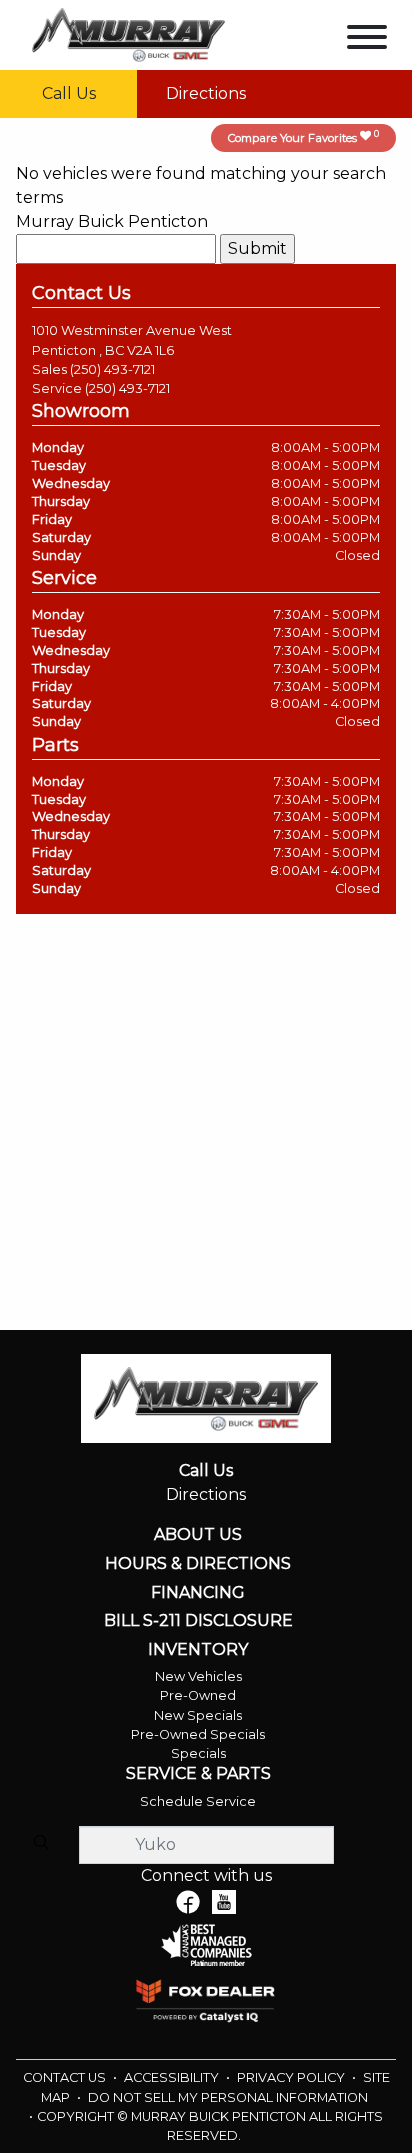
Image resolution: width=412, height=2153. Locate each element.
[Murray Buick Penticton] (128, 33)
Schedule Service (198, 1801)
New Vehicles (198, 1676)
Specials (198, 1753)
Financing (198, 1593)
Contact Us (66, 2077)
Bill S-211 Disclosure (198, 1621)
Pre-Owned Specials (198, 1734)
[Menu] (367, 40)
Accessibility (173, 2077)
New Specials (198, 1715)
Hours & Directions (198, 1564)
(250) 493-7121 (112, 369)
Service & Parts (198, 1774)
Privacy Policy (292, 2077)
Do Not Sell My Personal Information (228, 2097)
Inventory (198, 1650)
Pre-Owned (198, 1695)
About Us (198, 1535)
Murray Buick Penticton (112, 221)
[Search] (41, 1844)
